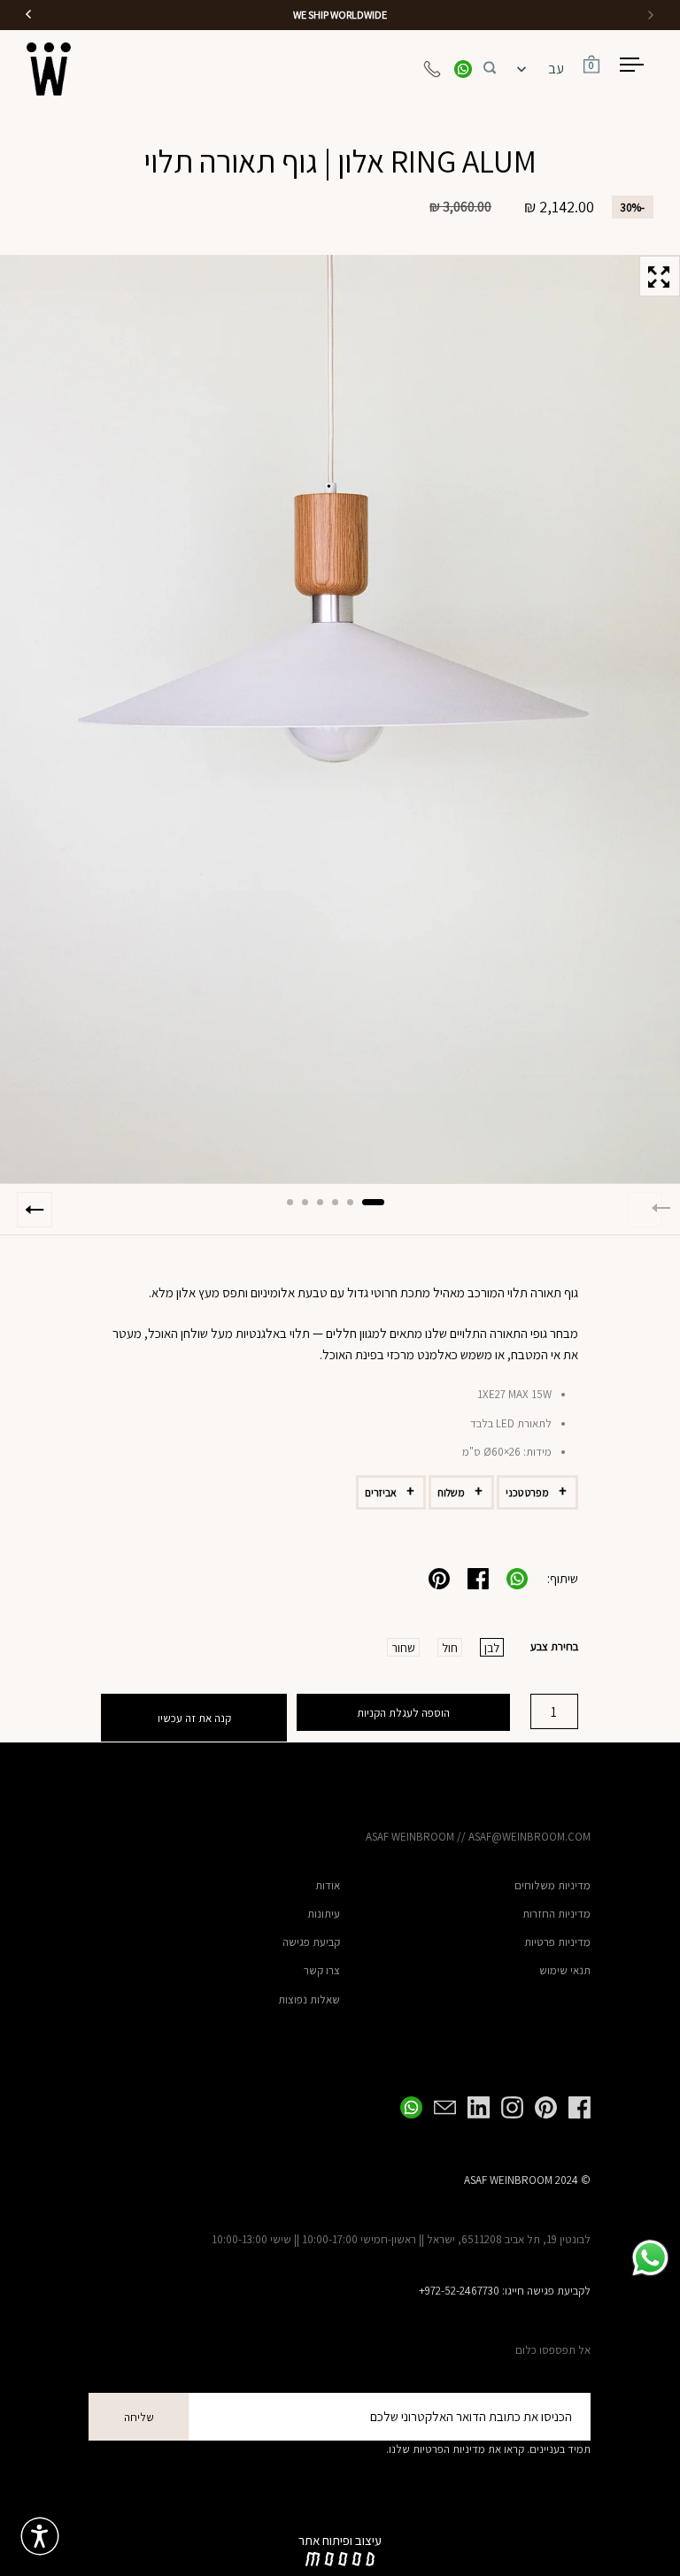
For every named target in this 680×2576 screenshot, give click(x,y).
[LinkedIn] (473, 2107)
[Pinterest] (540, 2107)
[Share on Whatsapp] (517, 1579)
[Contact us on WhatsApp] (463, 69)
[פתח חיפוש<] (490, 65)
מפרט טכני (527, 1492)
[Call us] (432, 69)
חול (450, 1648)
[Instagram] (506, 2107)
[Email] (439, 2107)
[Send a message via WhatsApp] (650, 2258)
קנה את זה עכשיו (194, 1718)
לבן (492, 1648)
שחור (403, 1648)
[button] (490, 65)
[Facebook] (574, 2107)
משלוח (451, 1492)
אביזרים (381, 1492)
